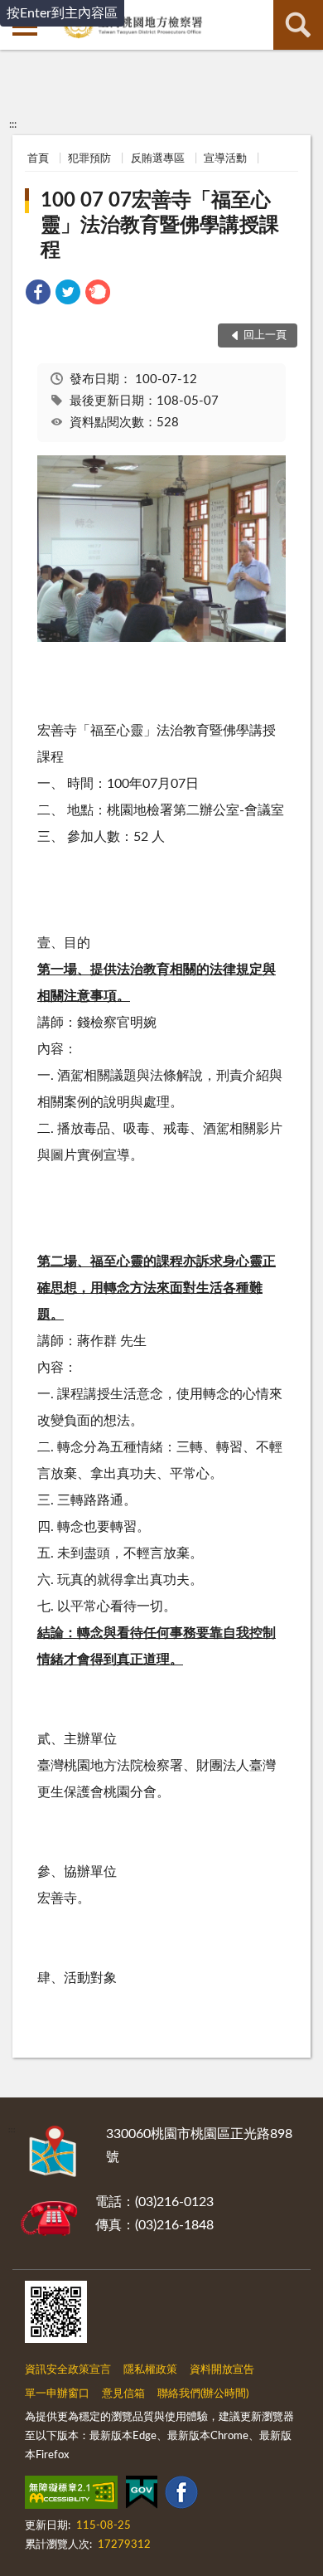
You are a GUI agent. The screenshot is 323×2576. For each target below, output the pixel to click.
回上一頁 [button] (265, 335)
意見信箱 (123, 2394)
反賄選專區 (158, 159)
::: (13, 124)
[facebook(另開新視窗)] (181, 2496)
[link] (38, 295)
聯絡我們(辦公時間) (203, 2394)
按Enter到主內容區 (62, 13)
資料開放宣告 (222, 2370)
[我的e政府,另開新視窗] (142, 2496)
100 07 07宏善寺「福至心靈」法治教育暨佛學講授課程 (160, 226)
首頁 (38, 159)
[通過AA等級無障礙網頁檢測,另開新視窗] (71, 2496)
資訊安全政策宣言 (68, 2370)
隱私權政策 (150, 2370)
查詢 (298, 25)
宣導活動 (225, 159)
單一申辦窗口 (57, 2394)
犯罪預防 (89, 159)
